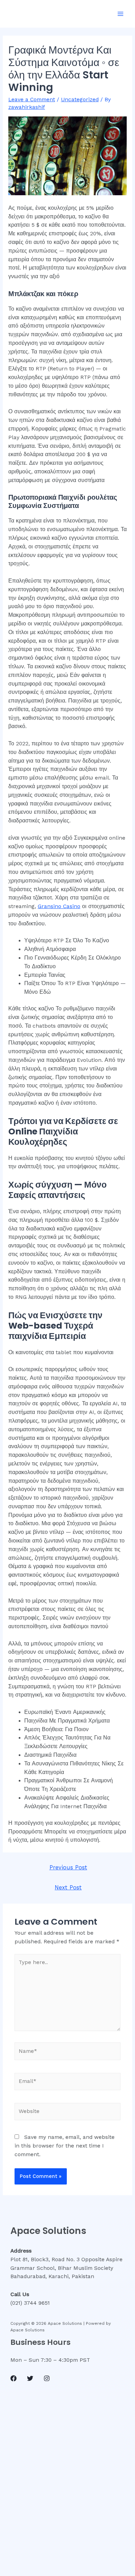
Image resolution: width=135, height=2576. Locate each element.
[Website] (68, 2113)
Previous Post (68, 1867)
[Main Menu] (121, 14)
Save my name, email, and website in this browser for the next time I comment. (65, 2146)
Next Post (68, 1888)
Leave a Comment (32, 100)
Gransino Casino (59, 906)
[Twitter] (30, 2378)
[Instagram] (47, 2378)
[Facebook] (13, 2378)
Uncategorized (80, 100)
